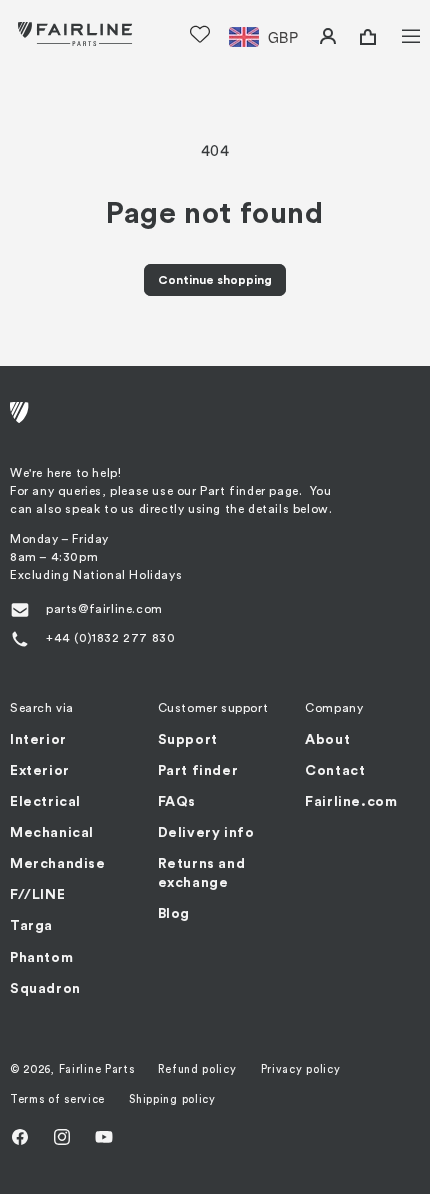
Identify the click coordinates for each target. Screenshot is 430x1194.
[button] (398, 34)
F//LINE (37, 895)
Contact (335, 771)
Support (188, 740)
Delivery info (206, 833)
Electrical (45, 802)
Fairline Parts (97, 1069)
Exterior (40, 771)
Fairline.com (351, 802)
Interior (38, 740)
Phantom (41, 958)
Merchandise (58, 864)
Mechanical (52, 833)
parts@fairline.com (104, 609)
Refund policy (197, 1069)
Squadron (45, 989)
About (327, 740)
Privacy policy (301, 1069)
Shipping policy (172, 1099)
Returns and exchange (202, 873)
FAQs (177, 802)
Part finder (198, 771)
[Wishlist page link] (200, 34)
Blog (174, 914)
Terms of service (57, 1099)
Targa (31, 926)
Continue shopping (215, 280)
